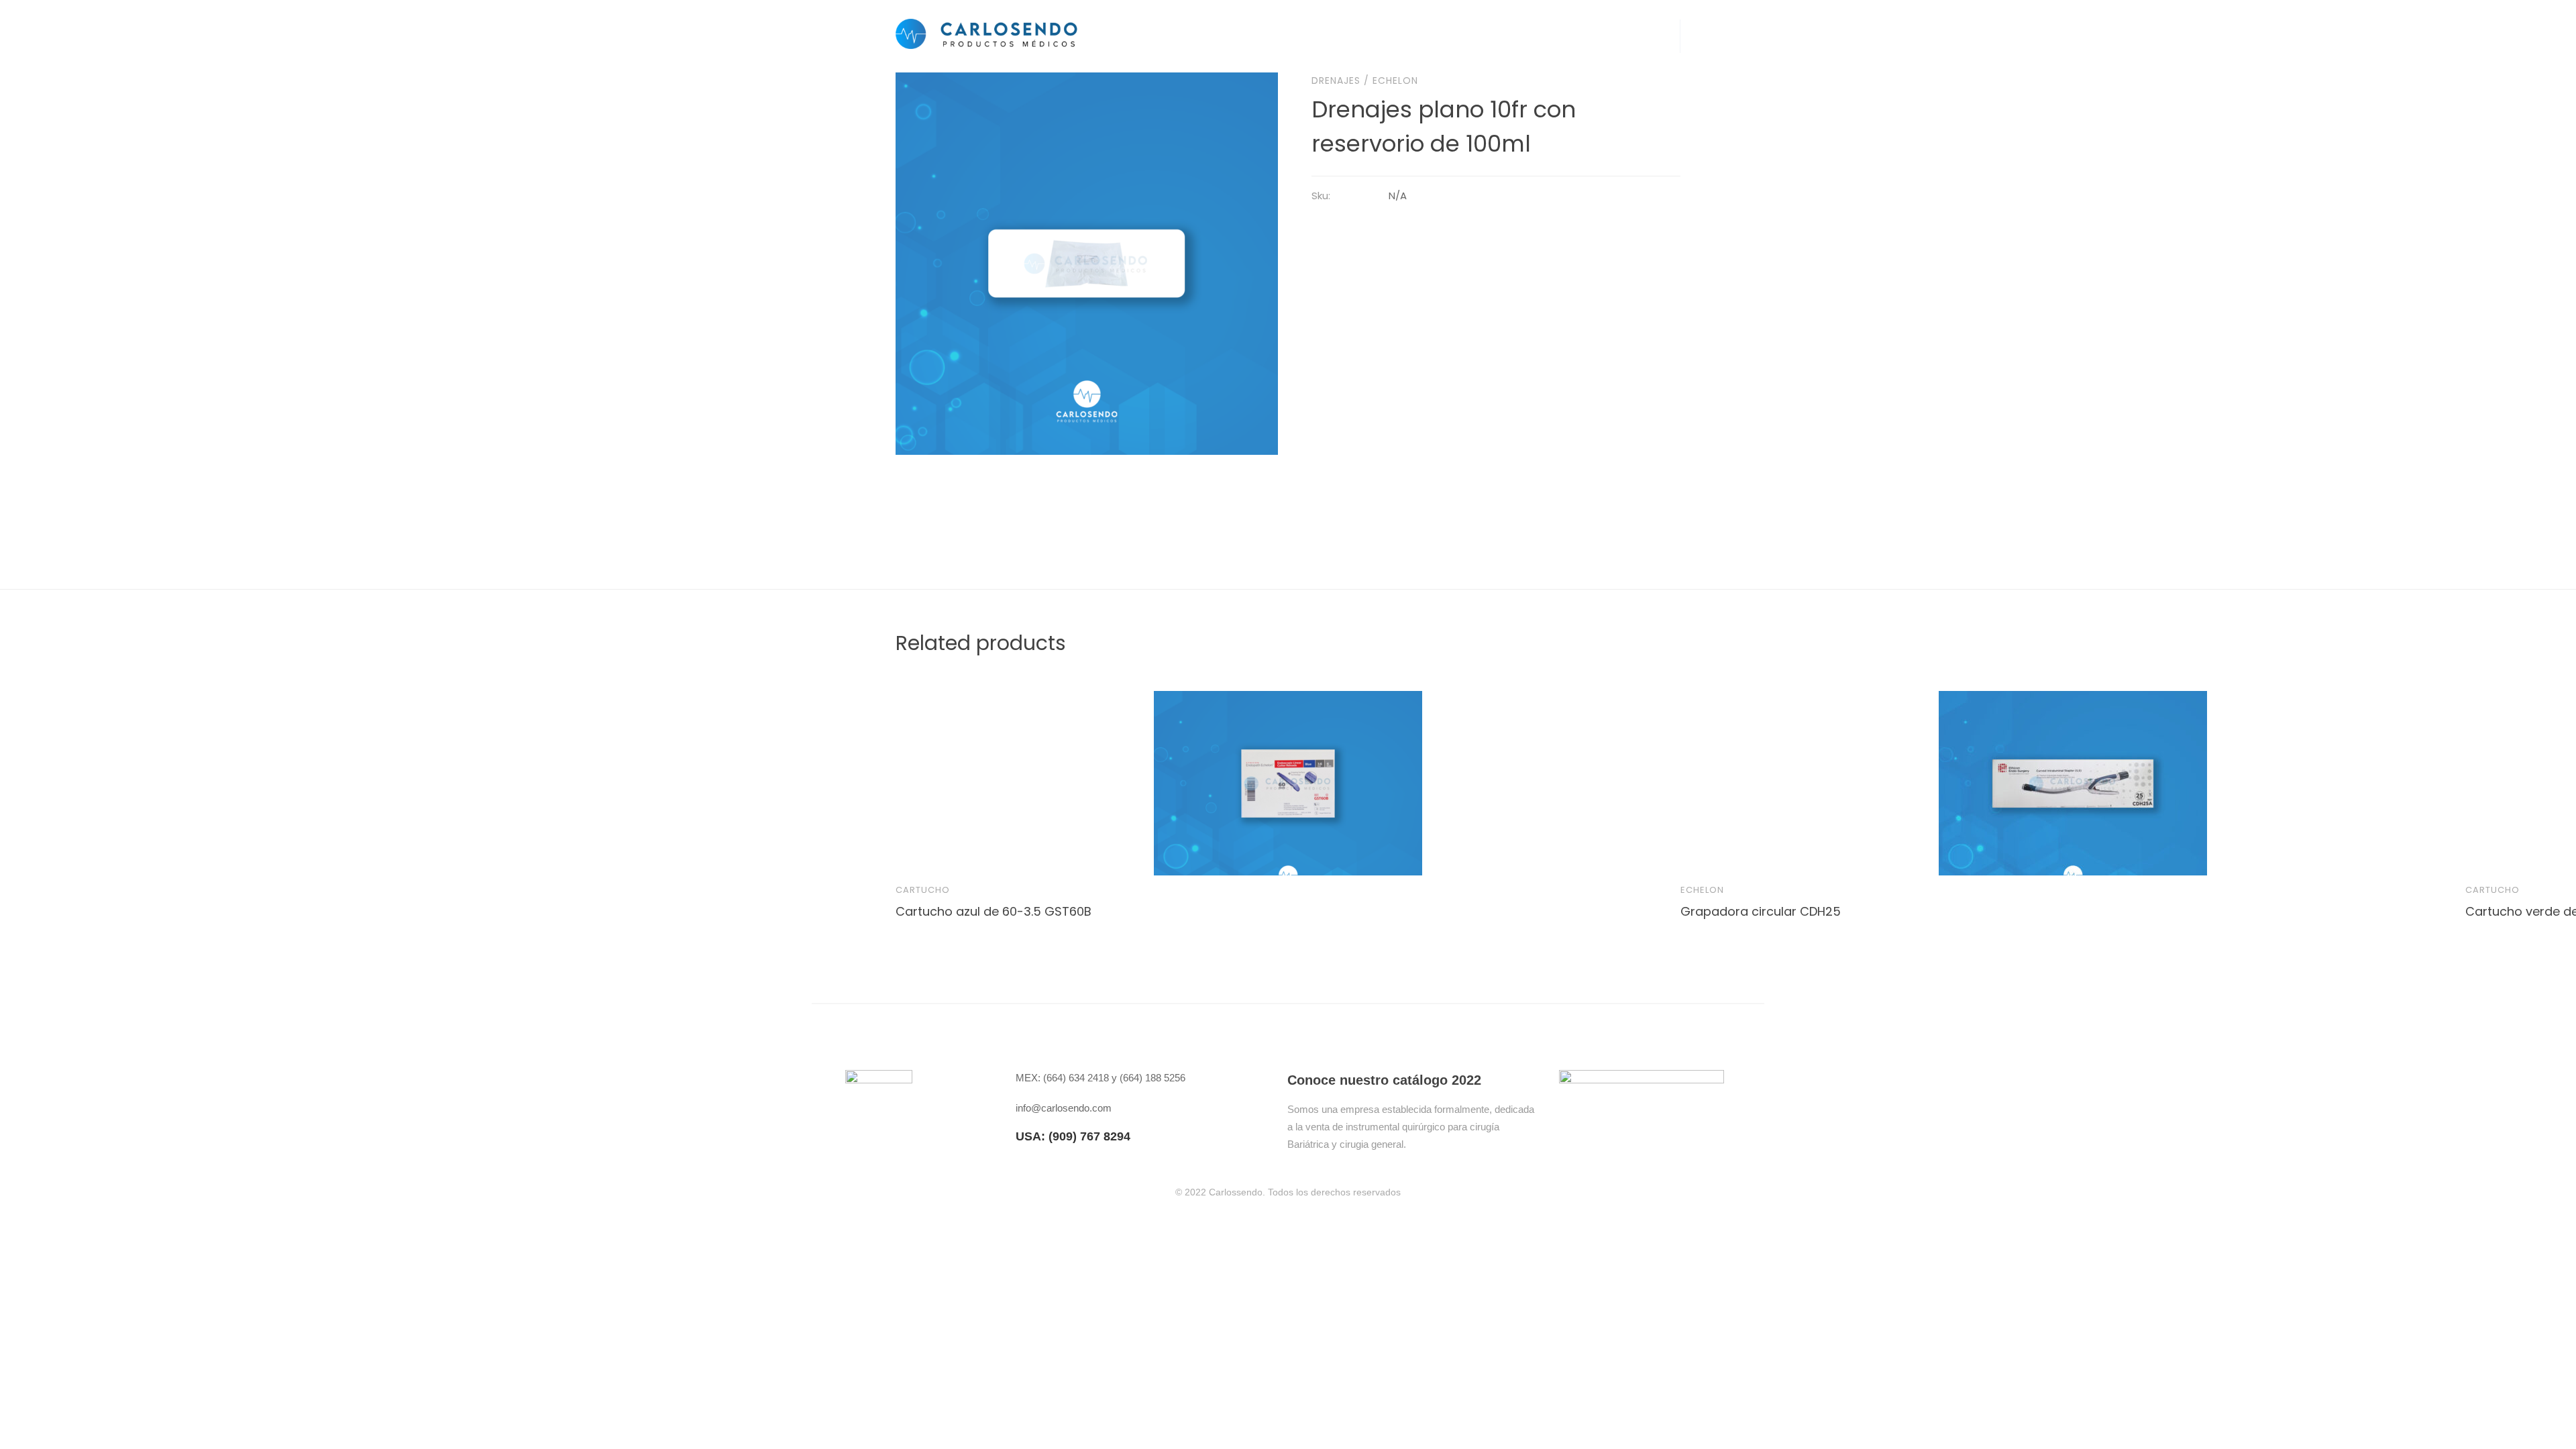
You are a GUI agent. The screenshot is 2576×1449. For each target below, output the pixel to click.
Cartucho (923, 890)
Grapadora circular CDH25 (1761, 911)
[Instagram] (1598, 1140)
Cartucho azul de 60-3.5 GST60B (994, 911)
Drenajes (1336, 80)
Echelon (1395, 80)
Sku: (1321, 196)
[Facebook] (1565, 1140)
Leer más (918, 853)
